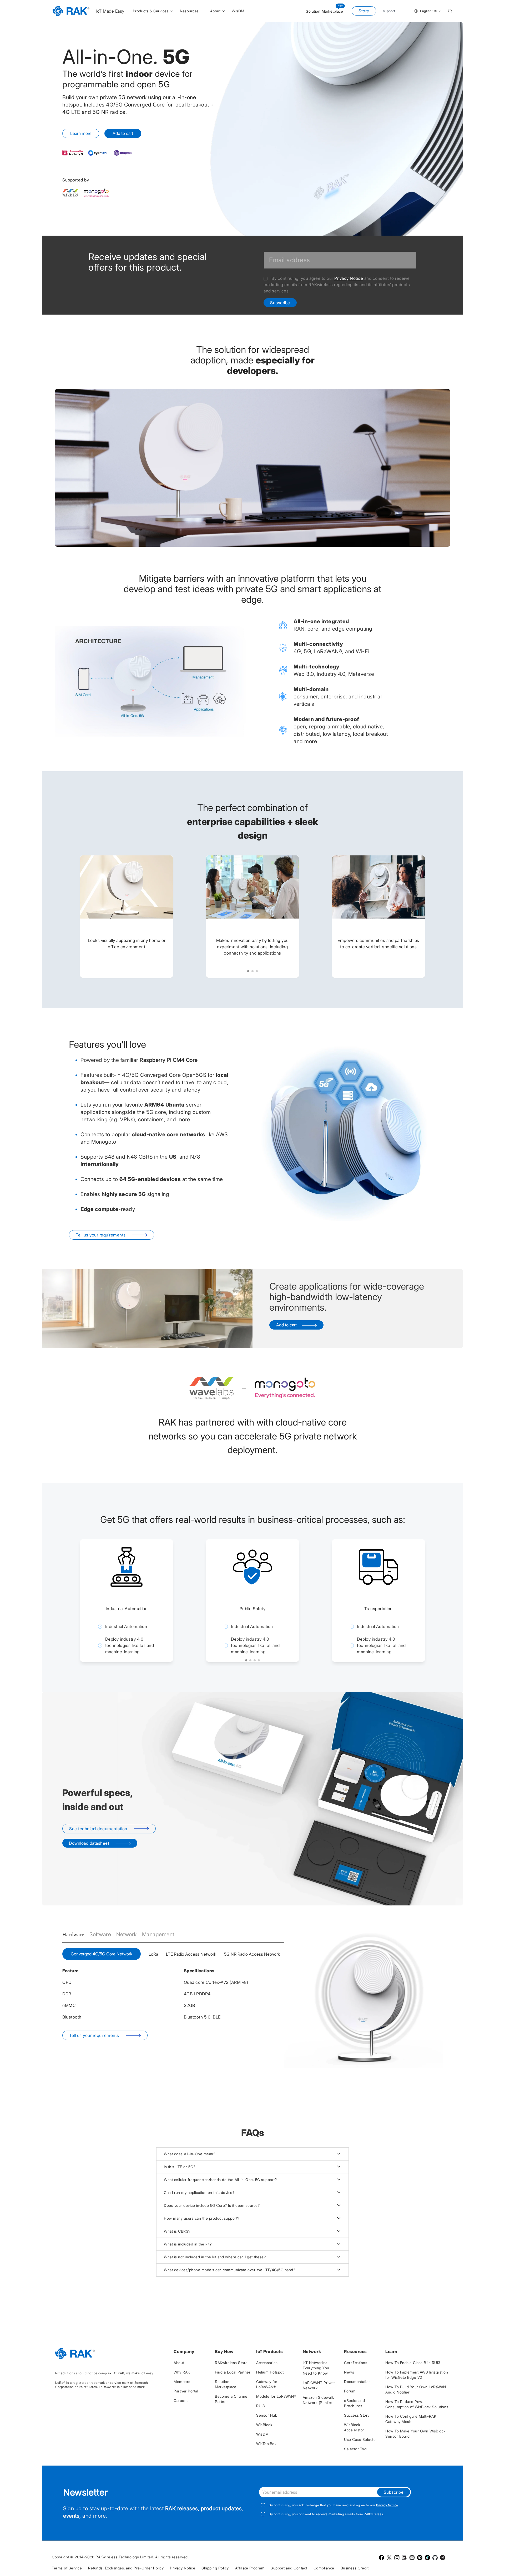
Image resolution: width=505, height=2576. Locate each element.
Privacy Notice (349, 278)
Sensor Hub (267, 2415)
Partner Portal (186, 2391)
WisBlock (264, 2425)
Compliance (324, 2568)
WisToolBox (266, 2444)
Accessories (267, 2363)
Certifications (356, 2363)
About (179, 2363)
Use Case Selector (361, 2439)
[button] (248, 971)
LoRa (153, 1954)
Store (364, 11)
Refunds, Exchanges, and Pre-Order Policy (126, 2568)
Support (389, 11)
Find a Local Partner (233, 2372)
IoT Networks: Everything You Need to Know (316, 2368)
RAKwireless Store (231, 2363)
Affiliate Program (250, 2568)
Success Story (357, 2415)
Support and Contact (289, 2568)
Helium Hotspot (270, 2372)
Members (182, 2382)
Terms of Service (67, 2568)
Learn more (81, 133)
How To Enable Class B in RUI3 (413, 2363)
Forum (350, 2391)
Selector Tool (356, 2449)
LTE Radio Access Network (191, 1954)
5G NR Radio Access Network (252, 1954)
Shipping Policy (215, 2568)
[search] (450, 11)
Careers (181, 2400)
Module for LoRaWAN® (276, 2396)
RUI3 (260, 2406)
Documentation (357, 2382)
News (349, 2372)
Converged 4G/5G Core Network (102, 1954)
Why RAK (182, 2372)
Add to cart (123, 133)
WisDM (262, 2434)
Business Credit (355, 2568)
